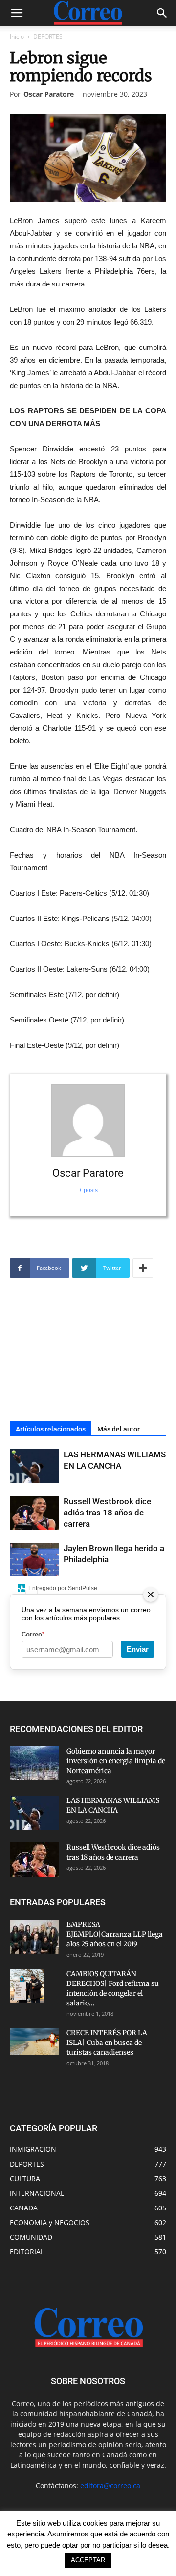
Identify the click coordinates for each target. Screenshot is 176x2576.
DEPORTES (48, 36)
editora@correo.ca (110, 2485)
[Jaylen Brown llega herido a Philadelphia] (34, 1560)
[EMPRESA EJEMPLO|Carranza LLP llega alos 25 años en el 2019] (34, 1937)
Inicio (17, 36)
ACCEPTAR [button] (88, 2560)
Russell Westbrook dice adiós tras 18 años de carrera (107, 1513)
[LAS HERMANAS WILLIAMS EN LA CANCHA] (34, 1466)
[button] (162, 13)
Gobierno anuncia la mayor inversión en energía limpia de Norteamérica (116, 1761)
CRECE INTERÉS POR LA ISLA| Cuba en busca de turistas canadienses (107, 2043)
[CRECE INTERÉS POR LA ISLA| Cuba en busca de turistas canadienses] (34, 2042)
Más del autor (119, 1429)
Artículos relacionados (51, 1429)
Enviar (138, 1649)
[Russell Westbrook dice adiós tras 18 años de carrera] (34, 1513)
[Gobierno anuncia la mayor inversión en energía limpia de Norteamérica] (34, 1763)
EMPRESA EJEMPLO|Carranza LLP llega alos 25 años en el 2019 (115, 1934)
